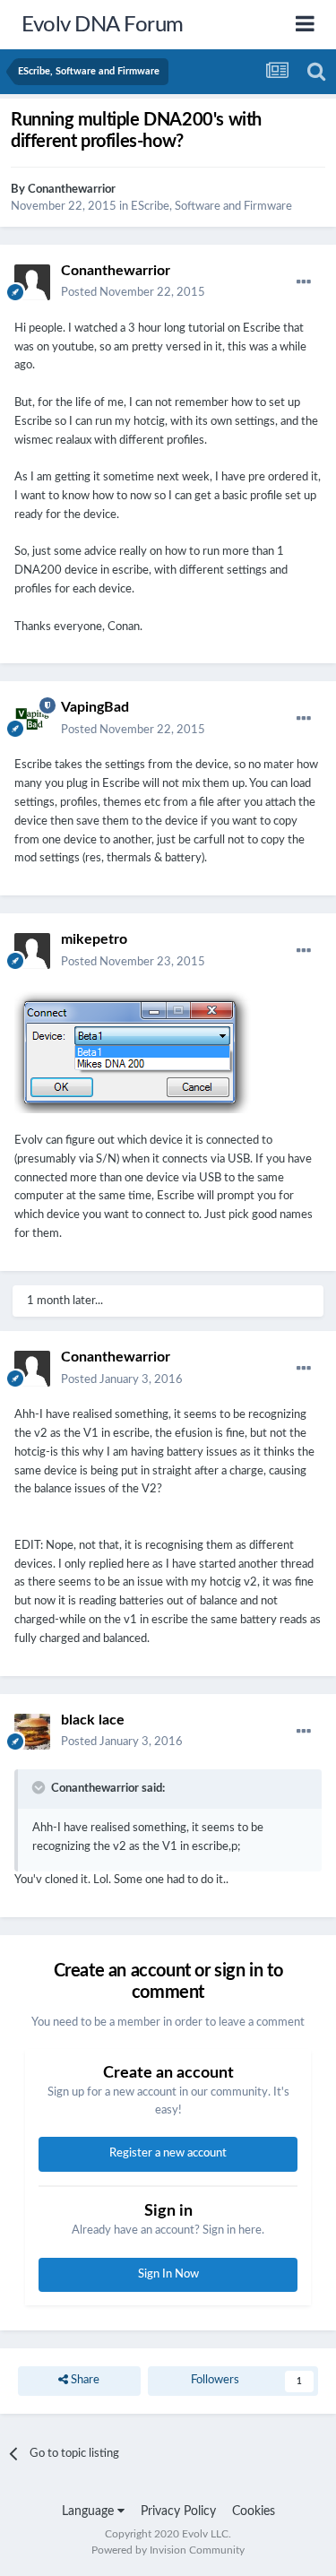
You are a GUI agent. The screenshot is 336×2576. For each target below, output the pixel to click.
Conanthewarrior (72, 190)
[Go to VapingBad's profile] (32, 719)
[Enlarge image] (133, 1051)
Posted (133, 293)
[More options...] (304, 282)
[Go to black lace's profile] (32, 1732)
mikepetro (94, 939)
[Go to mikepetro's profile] (32, 951)
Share (84, 2380)
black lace (93, 1720)
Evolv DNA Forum (103, 25)
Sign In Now (168, 2274)
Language (90, 2511)
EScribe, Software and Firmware (211, 207)
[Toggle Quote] (40, 1787)
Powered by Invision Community (168, 2550)
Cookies (254, 2511)
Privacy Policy (178, 2511)
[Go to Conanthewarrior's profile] (32, 282)
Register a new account (168, 2153)
